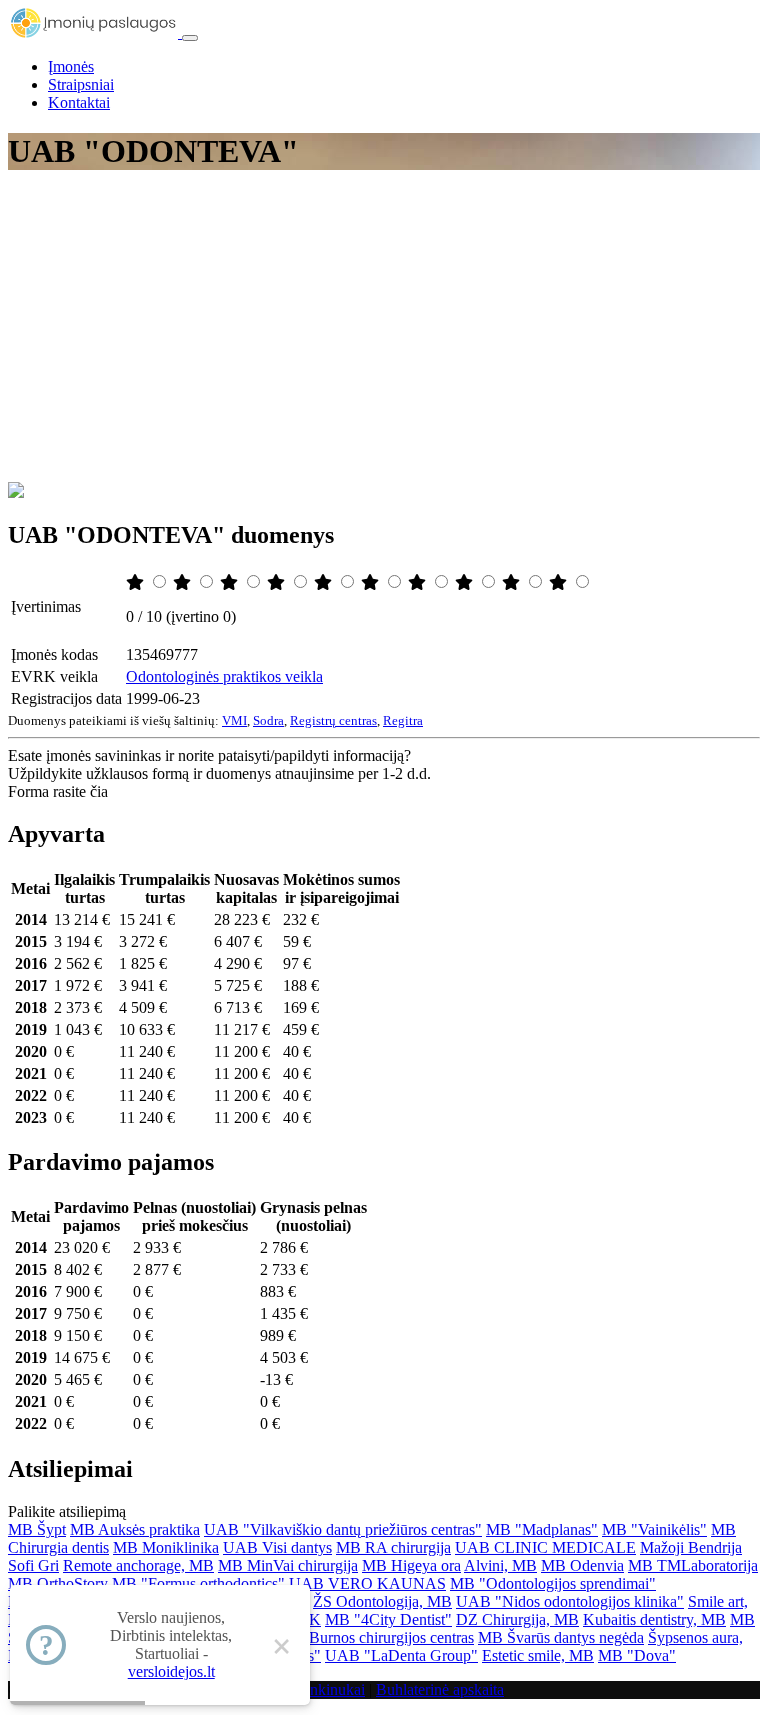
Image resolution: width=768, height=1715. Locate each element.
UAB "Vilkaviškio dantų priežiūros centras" (343, 1529)
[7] (419, 582)
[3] (231, 582)
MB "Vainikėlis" (654, 1529)
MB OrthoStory (58, 1583)
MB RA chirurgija (393, 1547)
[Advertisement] (384, 332)
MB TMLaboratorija (693, 1565)
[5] (325, 582)
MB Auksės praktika (135, 1529)
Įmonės (71, 66)
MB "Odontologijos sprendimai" (553, 1583)
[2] (184, 582)
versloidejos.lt (171, 1671)
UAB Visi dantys (277, 1547)
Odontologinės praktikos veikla (224, 676)
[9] (513, 582)
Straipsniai (81, 84)
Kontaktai (79, 102)
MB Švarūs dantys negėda (561, 1637)
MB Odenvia (582, 1565)
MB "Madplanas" (542, 1529)
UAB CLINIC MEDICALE (545, 1547)
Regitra (403, 720)
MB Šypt (37, 1529)
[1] (137, 582)
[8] (466, 582)
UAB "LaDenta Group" (401, 1655)
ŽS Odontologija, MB (382, 1601)
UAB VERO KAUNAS (367, 1583)
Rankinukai (328, 1689)
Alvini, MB (500, 1565)
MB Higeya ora (411, 1565)
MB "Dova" (637, 1655)
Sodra (268, 720)
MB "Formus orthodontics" (198, 1583)
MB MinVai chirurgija (288, 1565)
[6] (372, 582)
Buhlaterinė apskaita (440, 1689)
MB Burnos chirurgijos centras (377, 1637)
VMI (234, 720)
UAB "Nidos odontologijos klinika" (570, 1601)
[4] (278, 582)
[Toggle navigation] (190, 38)
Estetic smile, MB (538, 1655)
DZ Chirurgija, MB (517, 1619)
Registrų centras (333, 720)
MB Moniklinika (166, 1547)
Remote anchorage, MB (138, 1565)
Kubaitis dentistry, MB (654, 1619)
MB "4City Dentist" (388, 1619)
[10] (560, 582)
